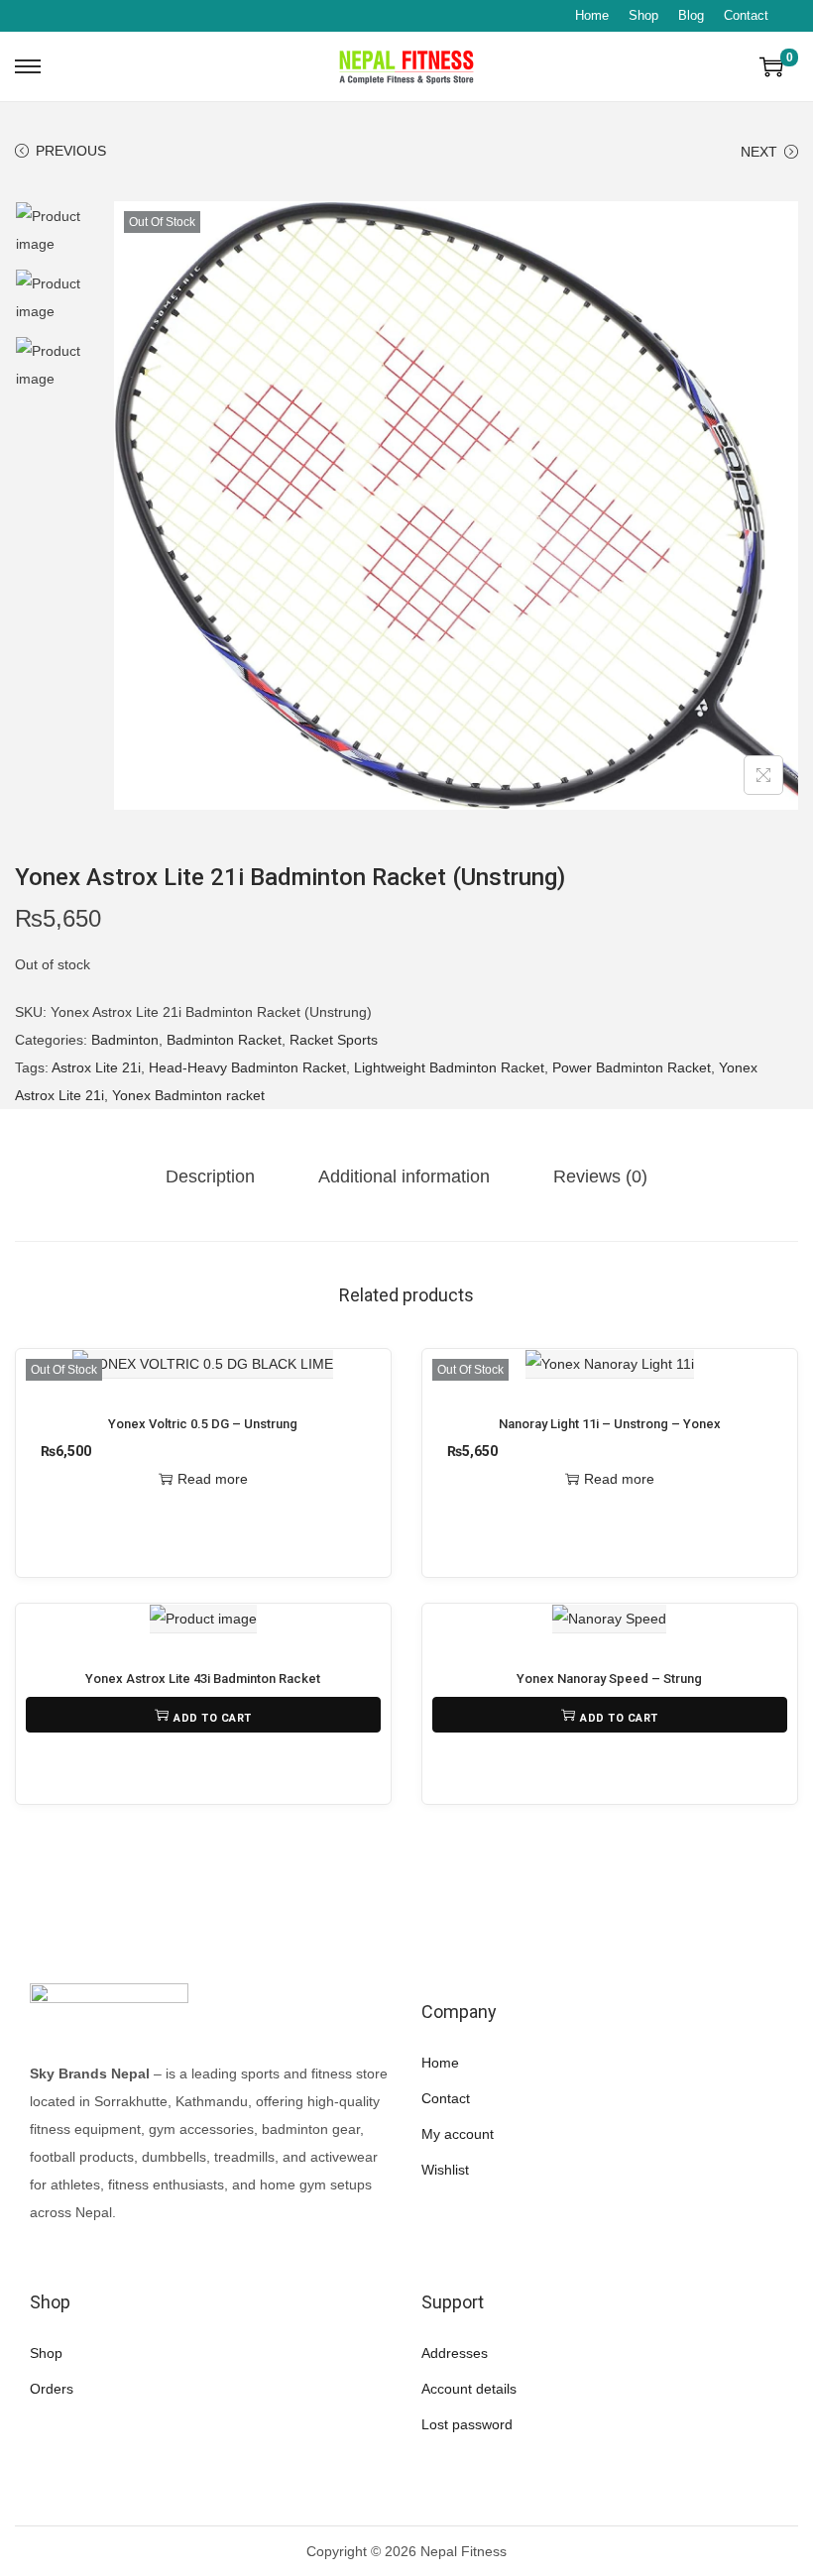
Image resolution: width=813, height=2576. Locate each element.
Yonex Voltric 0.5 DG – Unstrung (203, 1424)
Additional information (404, 1176)
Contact (746, 15)
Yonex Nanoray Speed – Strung (609, 1679)
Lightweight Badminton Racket (449, 1067)
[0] (771, 66)
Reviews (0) (600, 1176)
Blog (691, 15)
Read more (213, 1479)
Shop (643, 15)
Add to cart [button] (213, 1718)
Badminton (125, 1040)
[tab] (210, 1176)
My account (458, 2134)
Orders (52, 2389)
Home (592, 15)
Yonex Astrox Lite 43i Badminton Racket (203, 1679)
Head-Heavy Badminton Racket (247, 1067)
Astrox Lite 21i (96, 1067)
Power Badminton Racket (632, 1067)
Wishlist (445, 2170)
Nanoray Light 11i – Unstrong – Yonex (610, 1424)
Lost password (467, 2424)
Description (210, 1176)
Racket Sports (334, 1040)
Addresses (455, 2353)
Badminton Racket (224, 1040)
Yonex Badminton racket (188, 1095)
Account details (469, 2389)
